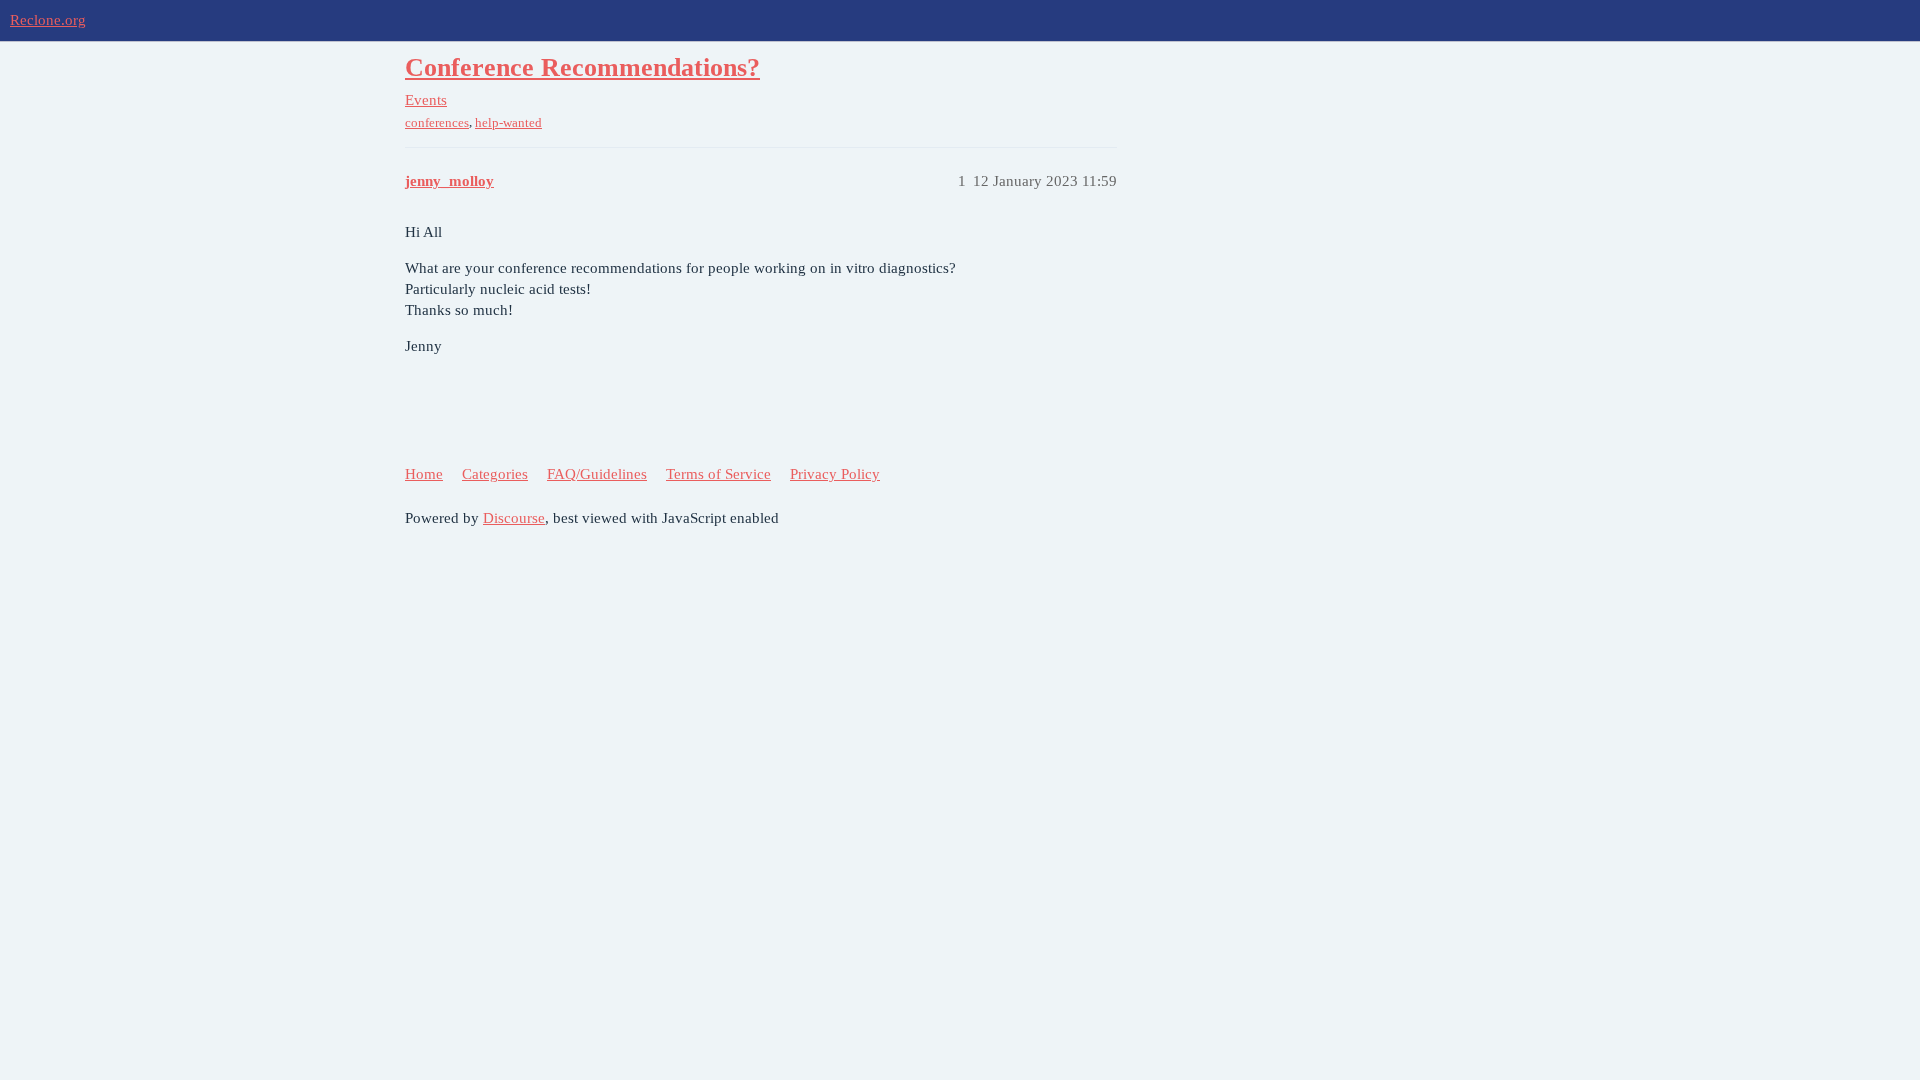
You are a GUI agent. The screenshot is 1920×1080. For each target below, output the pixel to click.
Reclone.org (48, 20)
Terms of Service (718, 474)
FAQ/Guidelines (597, 474)
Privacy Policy (835, 474)
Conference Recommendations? (582, 67)
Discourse (514, 518)
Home (424, 474)
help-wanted (508, 122)
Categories (495, 474)
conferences (437, 122)
